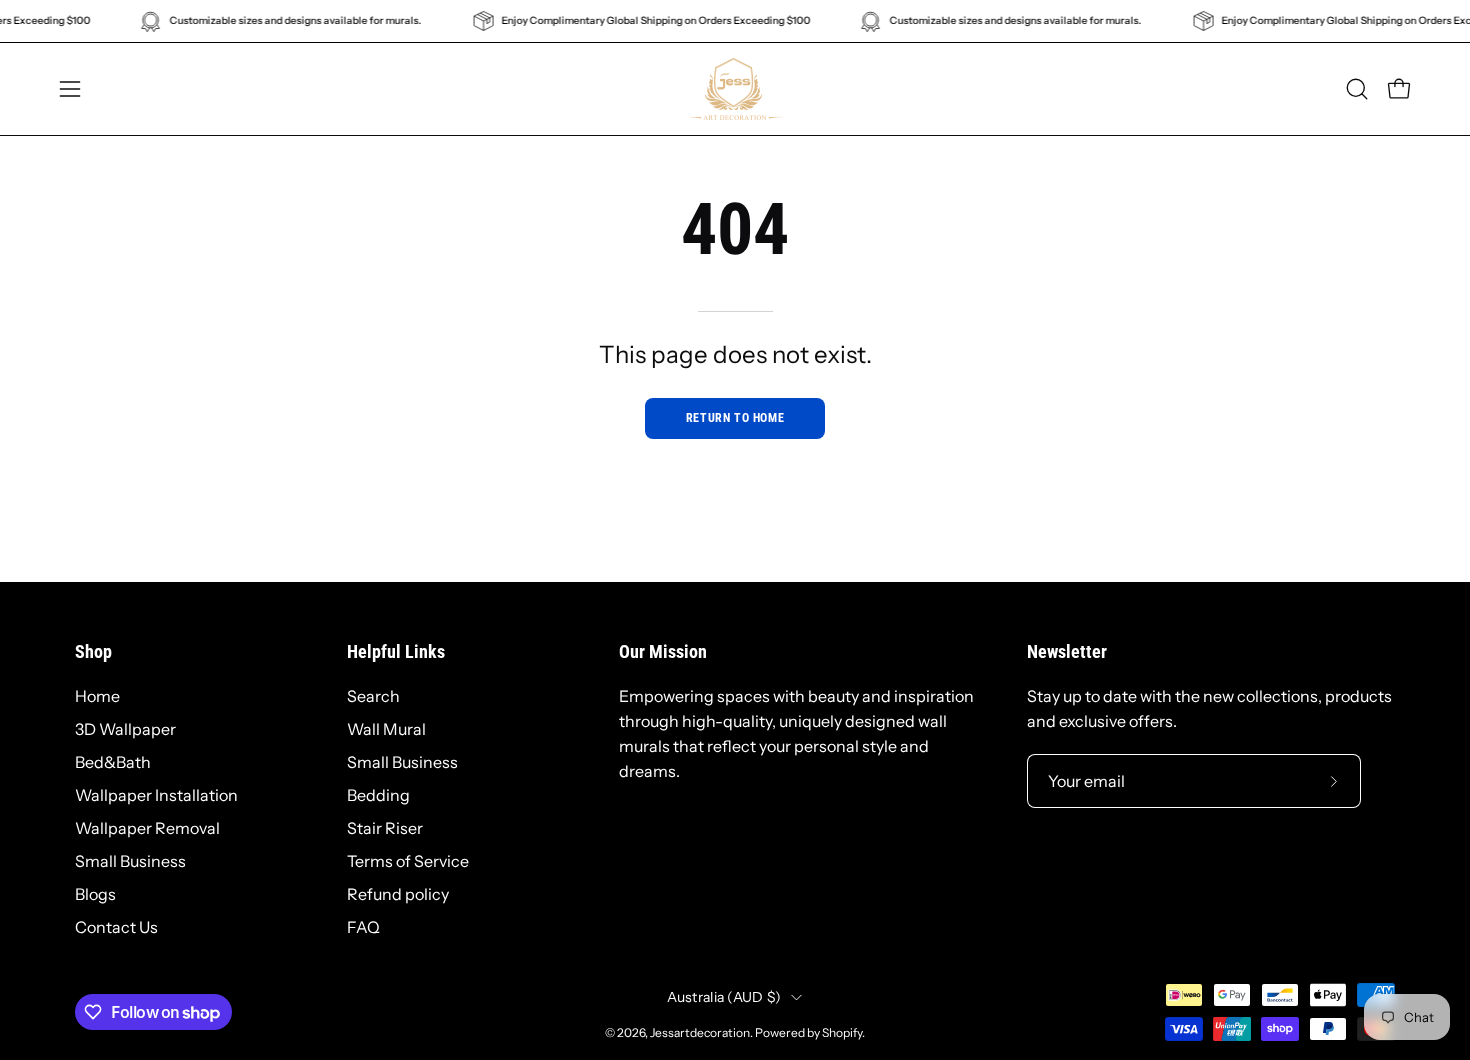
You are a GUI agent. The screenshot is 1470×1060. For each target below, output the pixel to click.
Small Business (130, 861)
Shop (93, 652)
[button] (1357, 89)
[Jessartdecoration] (735, 89)
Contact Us (116, 927)
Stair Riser (385, 828)
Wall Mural (386, 729)
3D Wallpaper (125, 729)
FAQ (363, 927)
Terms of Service (408, 861)
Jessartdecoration (700, 1032)
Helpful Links (396, 652)
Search (373, 696)
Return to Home (735, 418)
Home (97, 696)
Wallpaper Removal (147, 828)
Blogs (95, 894)
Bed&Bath (113, 762)
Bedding (378, 795)
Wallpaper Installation (156, 795)
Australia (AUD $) (724, 997)
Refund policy (398, 894)
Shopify (842, 1032)
